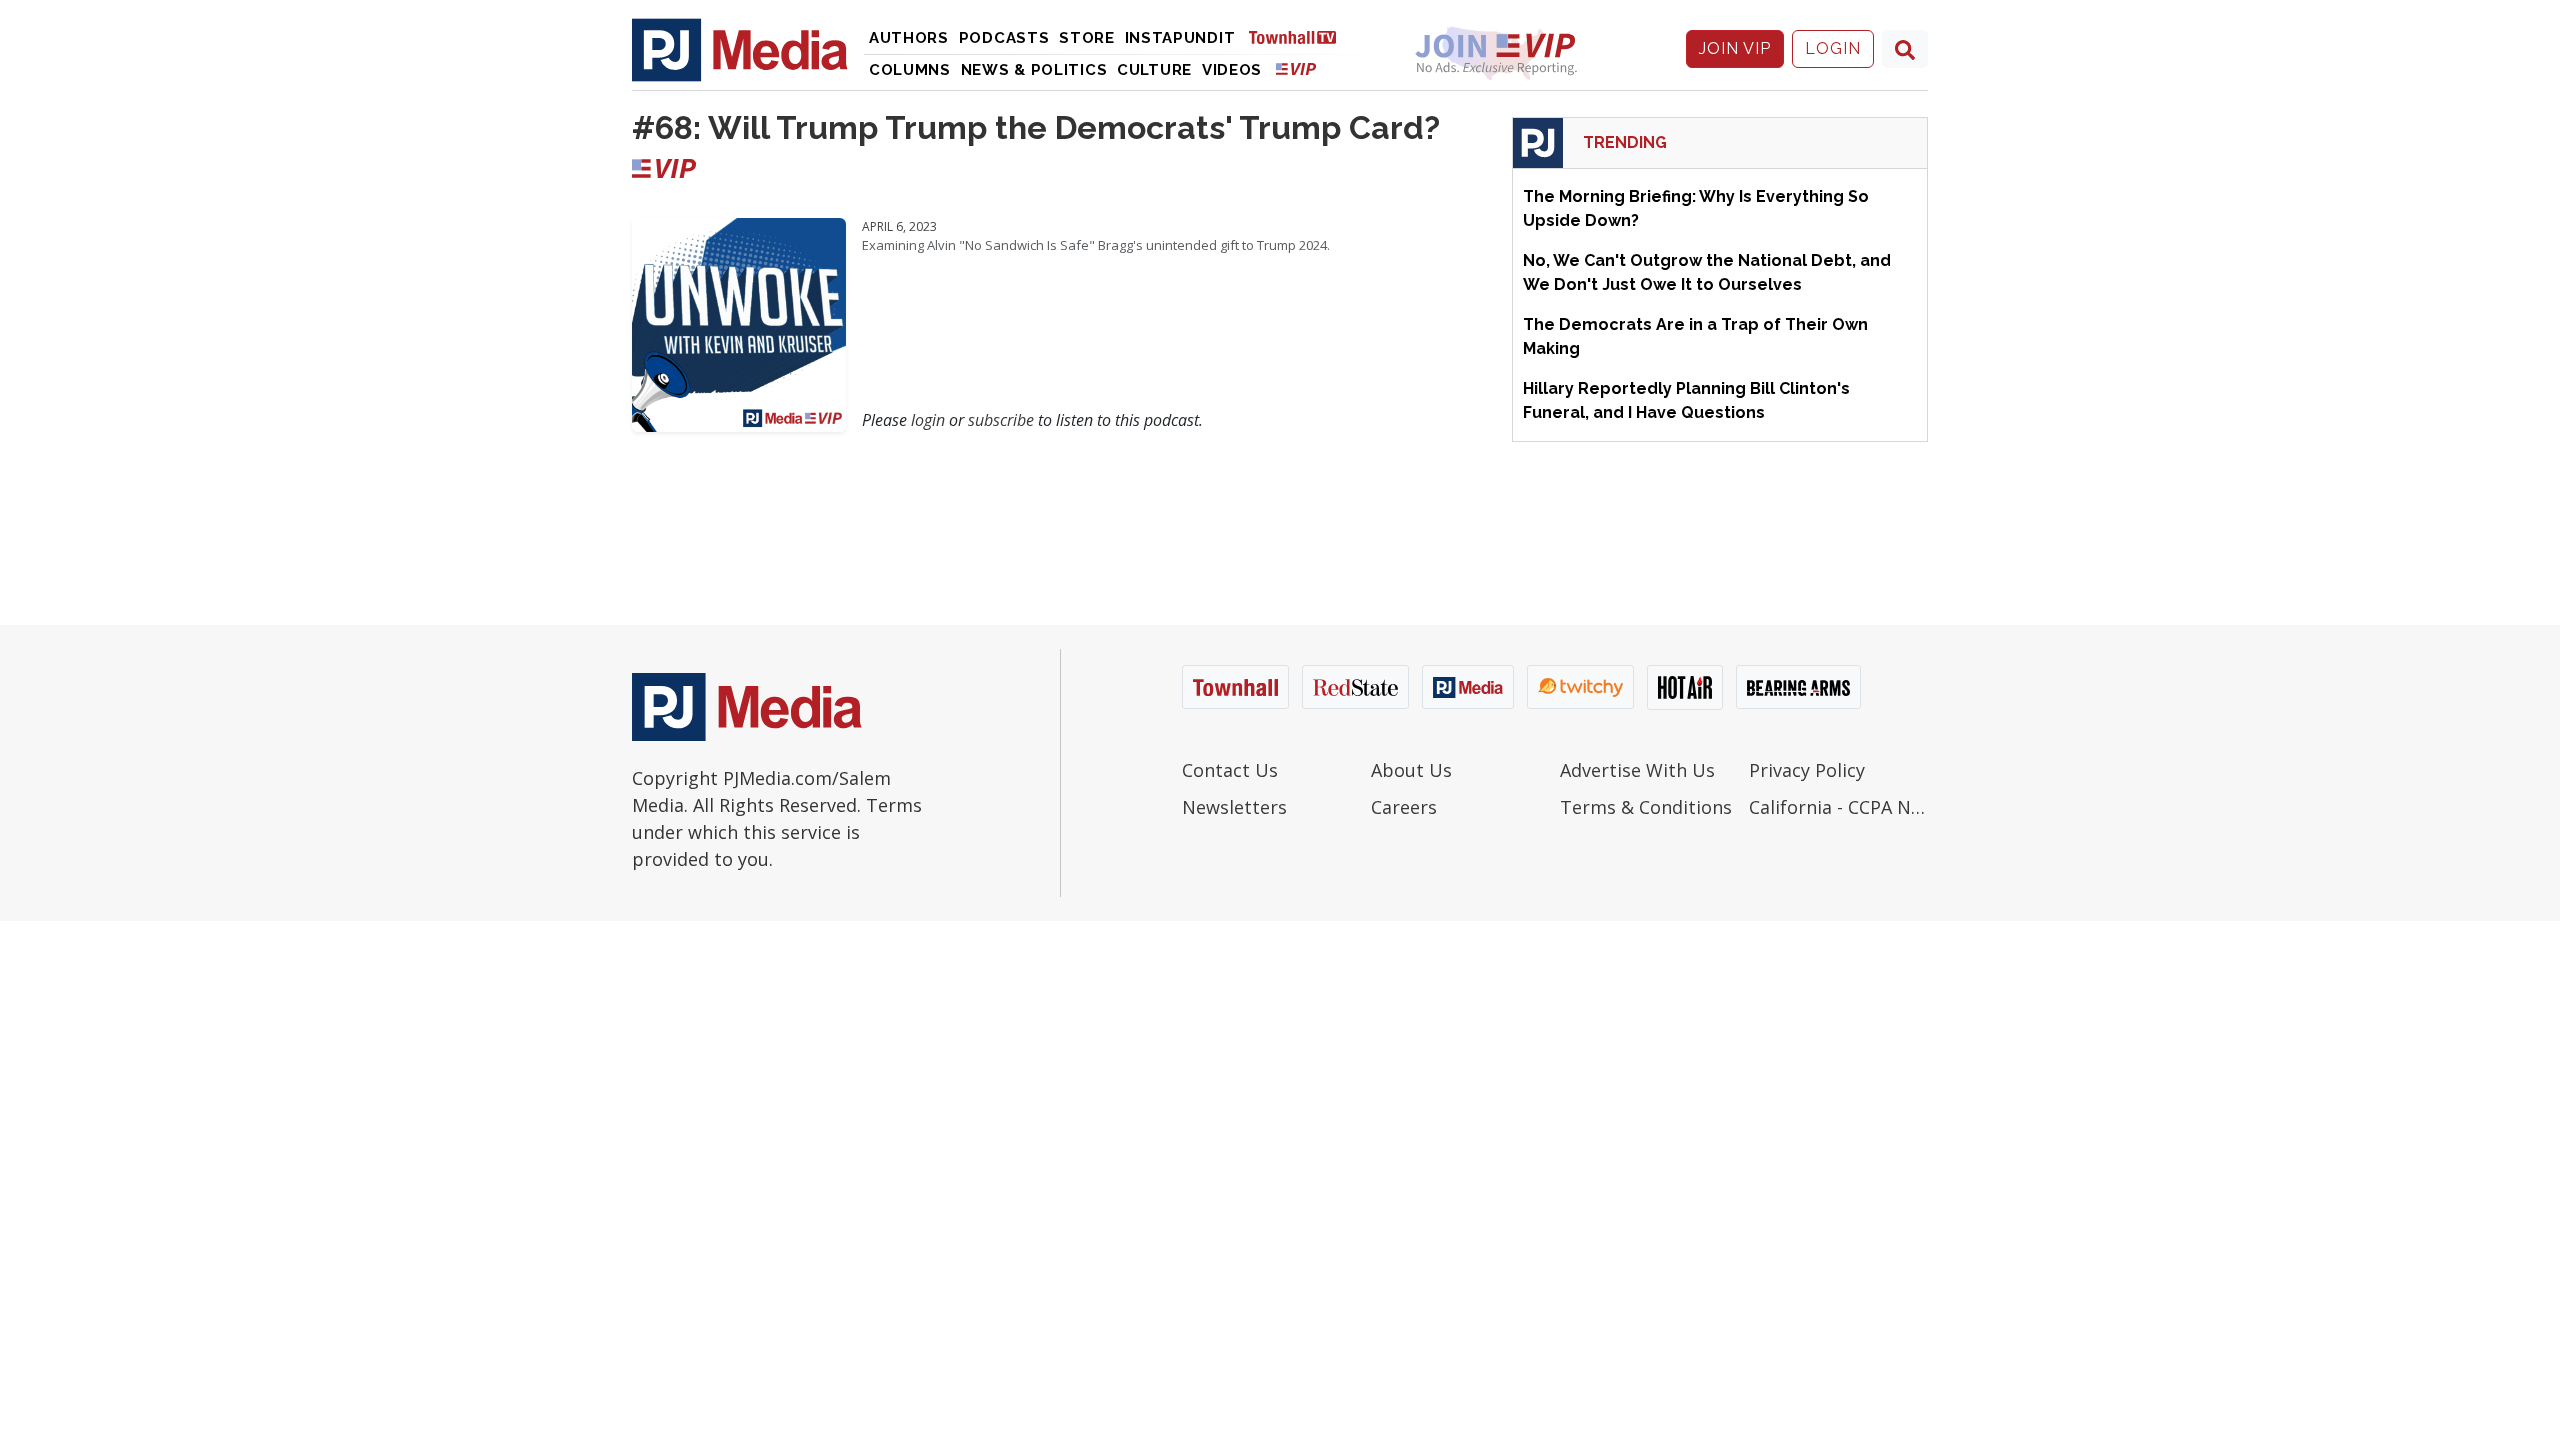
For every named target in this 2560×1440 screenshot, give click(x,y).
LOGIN (1833, 48)
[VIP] (1296, 68)
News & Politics (1034, 70)
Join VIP (1735, 48)
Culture (1154, 70)
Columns (910, 70)
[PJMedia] (740, 49)
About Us (1411, 770)
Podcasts (1004, 38)
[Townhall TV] (1300, 36)
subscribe (1001, 420)
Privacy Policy (1807, 770)
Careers (1404, 807)
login (928, 420)
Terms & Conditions (1646, 807)
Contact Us (1230, 770)
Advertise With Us (1637, 770)
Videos (1232, 70)
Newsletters (1234, 807)
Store (1087, 38)
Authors (909, 38)
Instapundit (1180, 38)
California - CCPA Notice (1838, 807)
